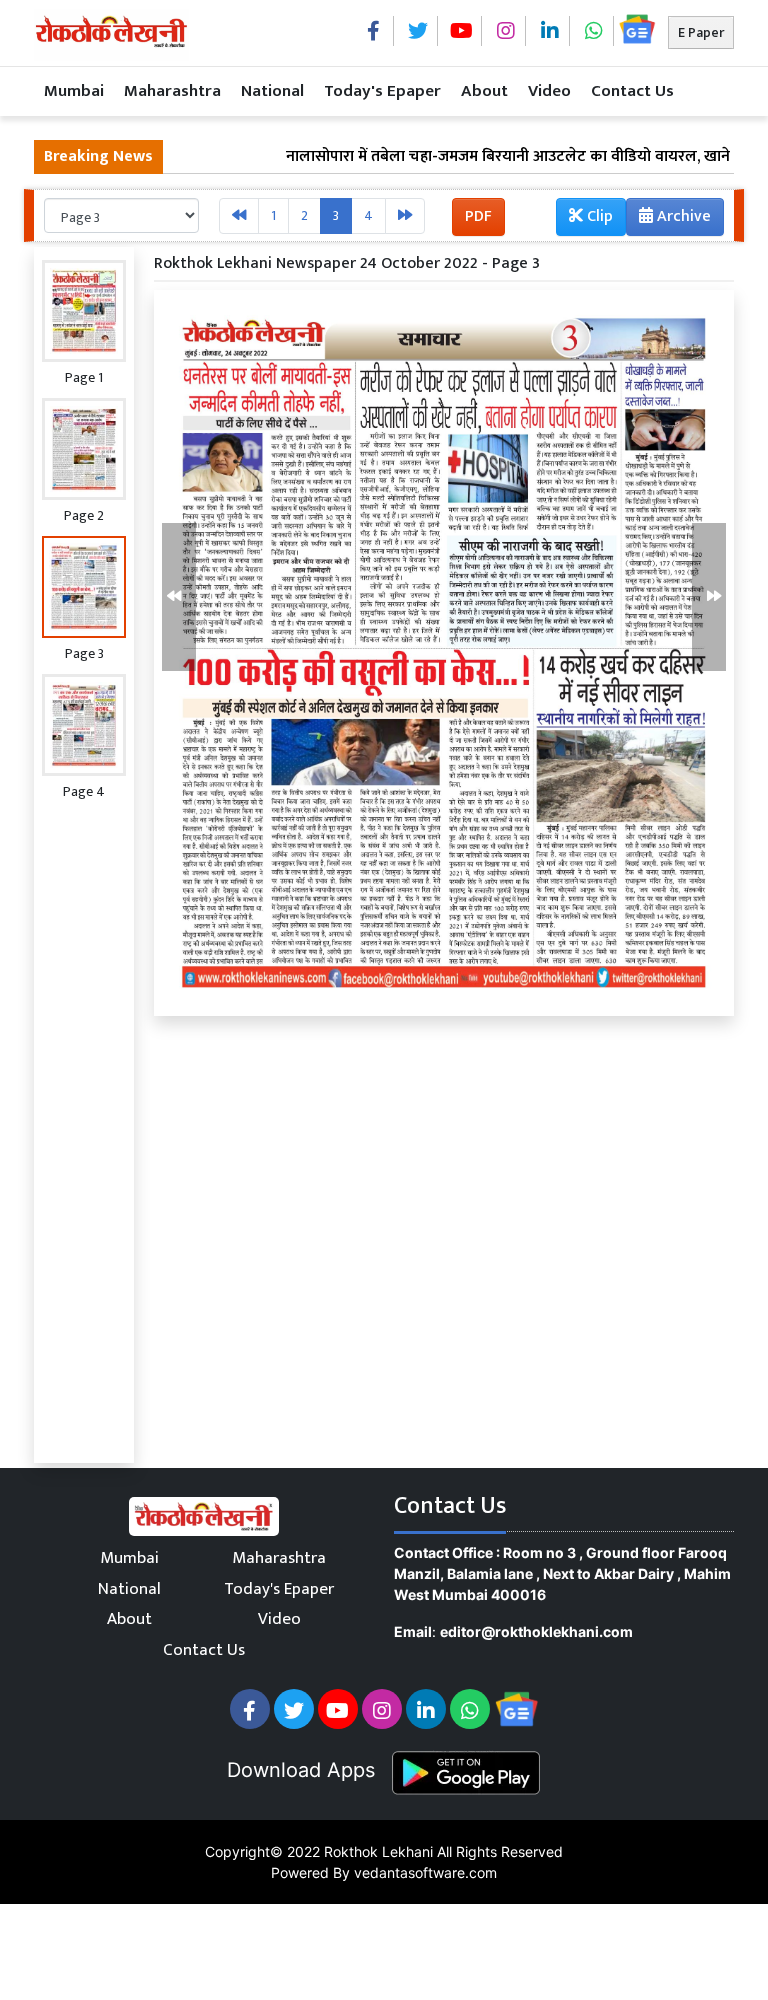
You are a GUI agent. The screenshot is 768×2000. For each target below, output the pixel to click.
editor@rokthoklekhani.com (536, 1631)
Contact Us (632, 91)
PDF (478, 216)
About (484, 91)
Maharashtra (172, 91)
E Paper (701, 32)
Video (549, 91)
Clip (598, 216)
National (272, 91)
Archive (682, 216)
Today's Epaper (382, 91)
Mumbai (74, 91)
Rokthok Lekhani (378, 1851)
